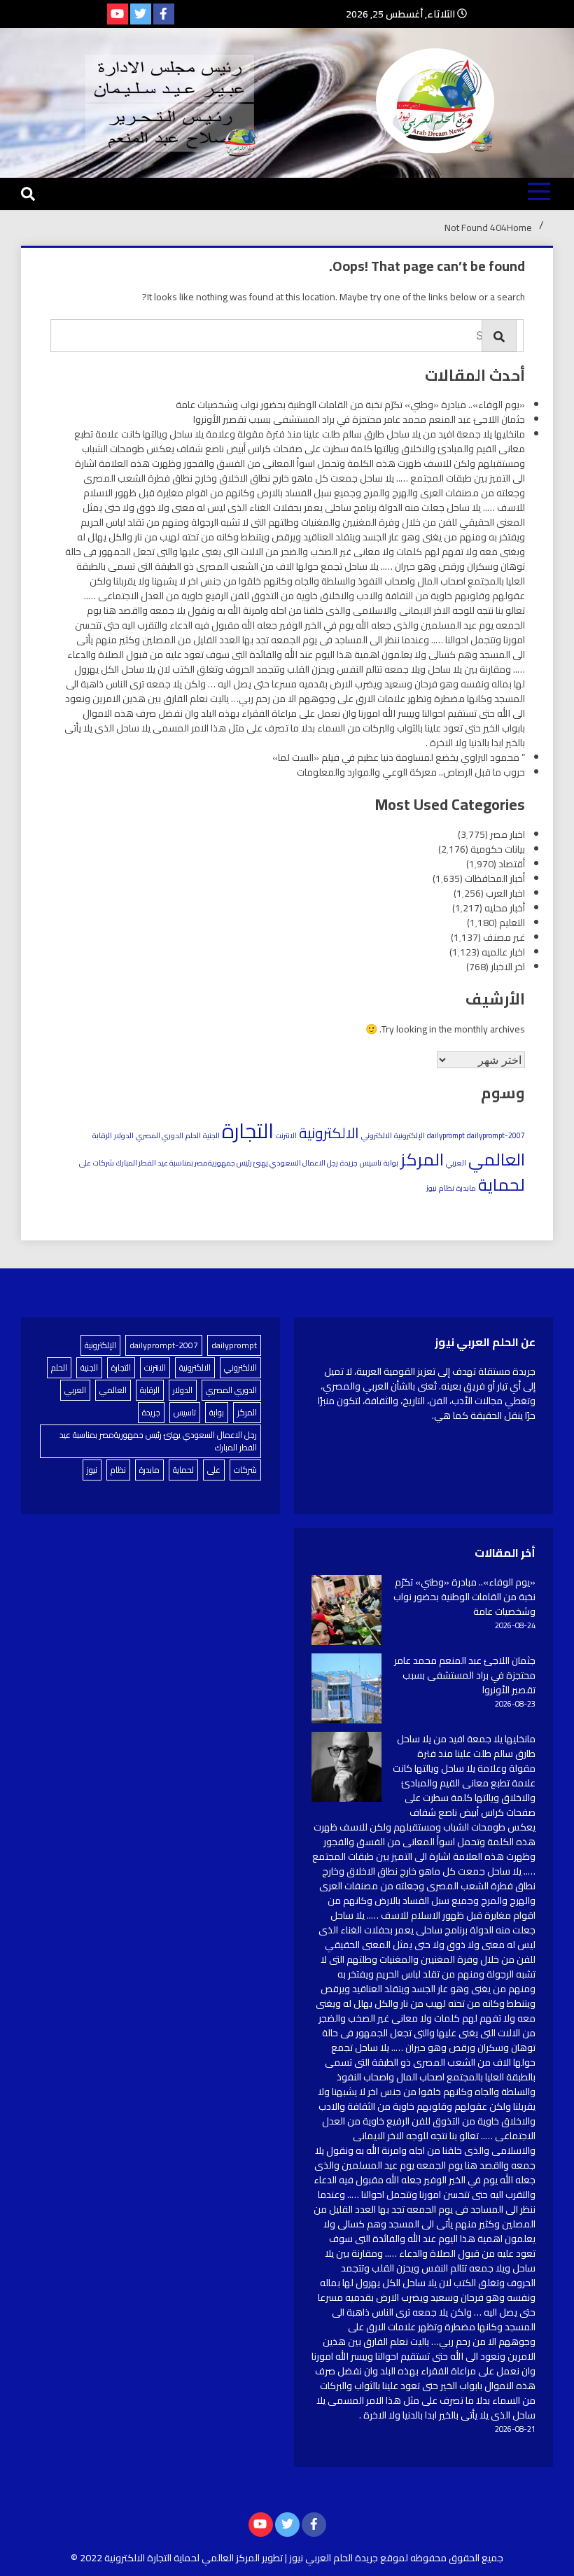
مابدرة (466, 1188)
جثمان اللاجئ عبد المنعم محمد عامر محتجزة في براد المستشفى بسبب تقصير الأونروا (359, 419)
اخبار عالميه (503, 952)
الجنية (211, 1135)
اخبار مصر (507, 834)
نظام (447, 1188)
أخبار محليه (505, 908)
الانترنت (286, 1135)
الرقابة (102, 1135)
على (85, 1163)
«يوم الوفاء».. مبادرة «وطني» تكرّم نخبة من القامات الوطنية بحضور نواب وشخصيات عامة (350, 405)
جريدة (349, 1163)
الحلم (193, 1135)
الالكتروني (377, 1135)
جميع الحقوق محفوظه (457, 2558)
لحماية (502, 1184)
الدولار (124, 1135)
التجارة (248, 1131)
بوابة (391, 1163)
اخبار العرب (505, 893)
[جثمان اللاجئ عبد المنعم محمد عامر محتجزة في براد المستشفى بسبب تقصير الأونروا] (346, 1690)
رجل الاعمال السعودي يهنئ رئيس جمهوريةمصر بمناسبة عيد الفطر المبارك (227, 1163)
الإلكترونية (409, 1135)
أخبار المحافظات (495, 878)
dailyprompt (446, 1135)
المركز (422, 1159)
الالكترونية (329, 1133)
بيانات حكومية (498, 849)
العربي (456, 1163)
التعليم (512, 923)
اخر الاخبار (508, 967)
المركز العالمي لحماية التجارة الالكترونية (182, 2558)
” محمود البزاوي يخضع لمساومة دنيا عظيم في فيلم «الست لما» (399, 757)
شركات (104, 1163)
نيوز (432, 1188)
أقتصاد (512, 864)
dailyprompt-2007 (496, 1135)
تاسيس (371, 1163)
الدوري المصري (160, 1135)
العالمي (497, 1159)
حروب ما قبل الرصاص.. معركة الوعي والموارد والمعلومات (411, 772)
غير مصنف (504, 937)
